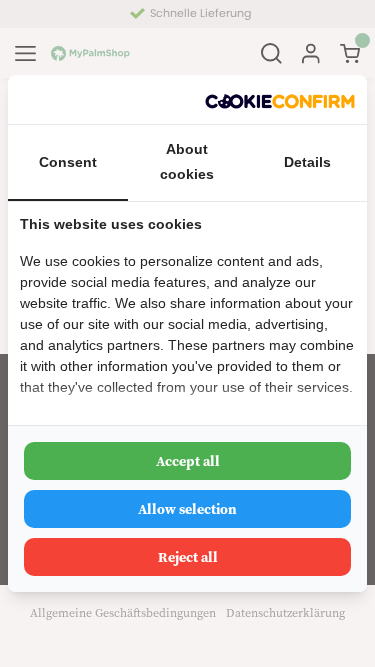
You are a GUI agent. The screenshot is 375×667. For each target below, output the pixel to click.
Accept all (188, 461)
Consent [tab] (68, 162)
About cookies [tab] (187, 161)
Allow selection (187, 509)
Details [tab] (307, 162)
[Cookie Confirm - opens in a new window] (280, 99)
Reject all (188, 557)
